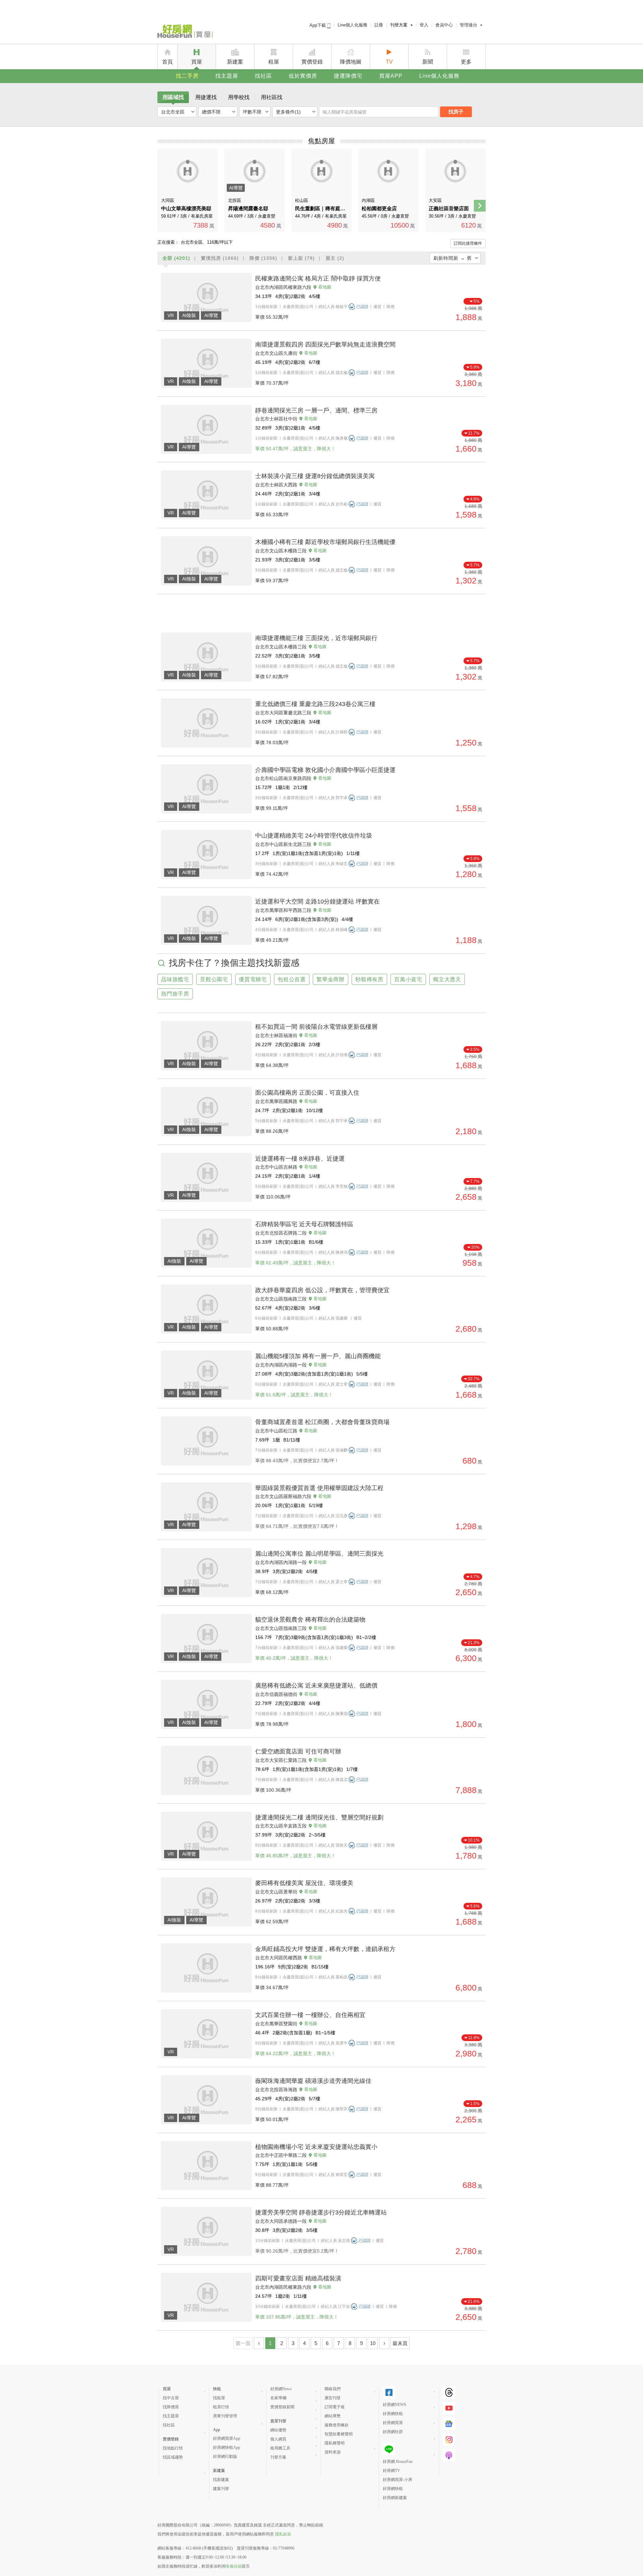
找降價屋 (171, 2407)
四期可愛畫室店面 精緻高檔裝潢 (298, 2278)
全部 (176, 258)
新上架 (301, 258)
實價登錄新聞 (282, 2407)
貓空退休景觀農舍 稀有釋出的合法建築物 (310, 1620)
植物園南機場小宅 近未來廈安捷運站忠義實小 (316, 2147)
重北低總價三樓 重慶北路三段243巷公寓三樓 (315, 704)
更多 (466, 62)
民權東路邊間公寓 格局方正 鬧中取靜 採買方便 (318, 279)
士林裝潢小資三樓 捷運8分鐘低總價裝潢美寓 (315, 476)
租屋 (274, 62)
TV (389, 62)
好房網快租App (227, 2447)
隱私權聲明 (335, 2443)
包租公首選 (292, 979)
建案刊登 (221, 2489)
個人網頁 (278, 2439)
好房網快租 (393, 2414)
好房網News (281, 2389)
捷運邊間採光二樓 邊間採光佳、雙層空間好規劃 (319, 1817)
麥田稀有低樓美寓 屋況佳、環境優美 (304, 1883)
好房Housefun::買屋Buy (185, 32)
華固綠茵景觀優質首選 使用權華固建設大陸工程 (319, 1488)
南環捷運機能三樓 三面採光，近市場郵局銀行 (316, 638)
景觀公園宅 (214, 979)
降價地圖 (351, 62)
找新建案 (221, 2480)
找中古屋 (171, 2398)
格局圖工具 (280, 2448)
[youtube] (449, 2408)
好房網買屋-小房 (398, 2480)
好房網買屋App (227, 2438)
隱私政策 (283, 2534)
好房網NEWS (395, 2405)
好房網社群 (393, 2432)
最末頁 (400, 2343)
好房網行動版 (225, 2456)
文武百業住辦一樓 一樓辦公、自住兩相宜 (310, 2015)
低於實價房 (303, 76)
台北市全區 (173, 112)
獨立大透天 (447, 979)
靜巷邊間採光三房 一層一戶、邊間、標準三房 (316, 410)
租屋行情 (221, 2407)
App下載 (318, 25)
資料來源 (333, 2452)
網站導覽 (333, 2416)
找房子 (456, 112)
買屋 (197, 62)
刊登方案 (399, 25)
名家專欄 (278, 2398)
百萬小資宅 (408, 979)
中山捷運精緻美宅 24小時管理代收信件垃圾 (314, 836)
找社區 (263, 76)
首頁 (167, 62)
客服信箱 (234, 2566)
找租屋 (219, 2398)
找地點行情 (173, 2448)
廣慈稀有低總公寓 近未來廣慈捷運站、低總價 (316, 1686)
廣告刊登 (333, 2398)
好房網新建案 (395, 2498)
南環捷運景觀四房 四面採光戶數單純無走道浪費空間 (325, 344)
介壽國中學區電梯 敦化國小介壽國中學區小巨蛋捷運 (325, 770)
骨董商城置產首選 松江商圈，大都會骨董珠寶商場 (322, 1422)
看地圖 (325, 287)
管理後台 (469, 25)
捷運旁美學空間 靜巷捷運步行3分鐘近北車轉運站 (321, 2212)
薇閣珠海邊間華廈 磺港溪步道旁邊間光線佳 (313, 2081)
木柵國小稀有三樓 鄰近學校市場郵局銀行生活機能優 (325, 542)
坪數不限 (252, 112)
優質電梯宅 (253, 979)
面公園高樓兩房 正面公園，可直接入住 (307, 1093)
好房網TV (391, 2471)
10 (373, 2343)
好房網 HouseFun (398, 2462)
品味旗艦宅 (175, 979)
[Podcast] (449, 2455)
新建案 (235, 62)
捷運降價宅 (348, 76)
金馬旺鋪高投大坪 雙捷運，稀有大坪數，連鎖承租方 (325, 1949)
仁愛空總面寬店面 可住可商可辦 (298, 1751)
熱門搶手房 (175, 994)
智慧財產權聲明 (339, 2434)
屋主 (335, 258)
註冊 (379, 25)
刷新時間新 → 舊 (453, 258)
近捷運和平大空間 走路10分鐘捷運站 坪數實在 (317, 902)
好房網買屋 (393, 2423)
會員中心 (444, 25)
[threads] (449, 2392)
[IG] (449, 2440)
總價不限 (211, 112)
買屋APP (391, 76)
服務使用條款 (337, 2425)
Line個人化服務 (352, 25)
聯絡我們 (333, 2389)
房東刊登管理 (225, 2416)
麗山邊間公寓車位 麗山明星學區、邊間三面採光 (319, 1554)
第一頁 (243, 2343)
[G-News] (449, 2424)
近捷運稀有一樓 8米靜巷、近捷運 (300, 1159)
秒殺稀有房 (369, 979)
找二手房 (187, 76)
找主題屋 (227, 76)
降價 (263, 258)
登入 (424, 25)
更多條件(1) (288, 112)
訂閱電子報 (335, 2407)
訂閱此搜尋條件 (468, 243)
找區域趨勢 (173, 2457)
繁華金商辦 (331, 979)
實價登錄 (312, 62)
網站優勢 (278, 2430)
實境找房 (220, 258)
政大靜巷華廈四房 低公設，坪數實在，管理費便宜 (322, 1290)
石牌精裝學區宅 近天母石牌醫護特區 (304, 1224)
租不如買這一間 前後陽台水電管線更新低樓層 (316, 1027)
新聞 (428, 62)
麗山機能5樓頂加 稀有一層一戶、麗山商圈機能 (318, 1356)
